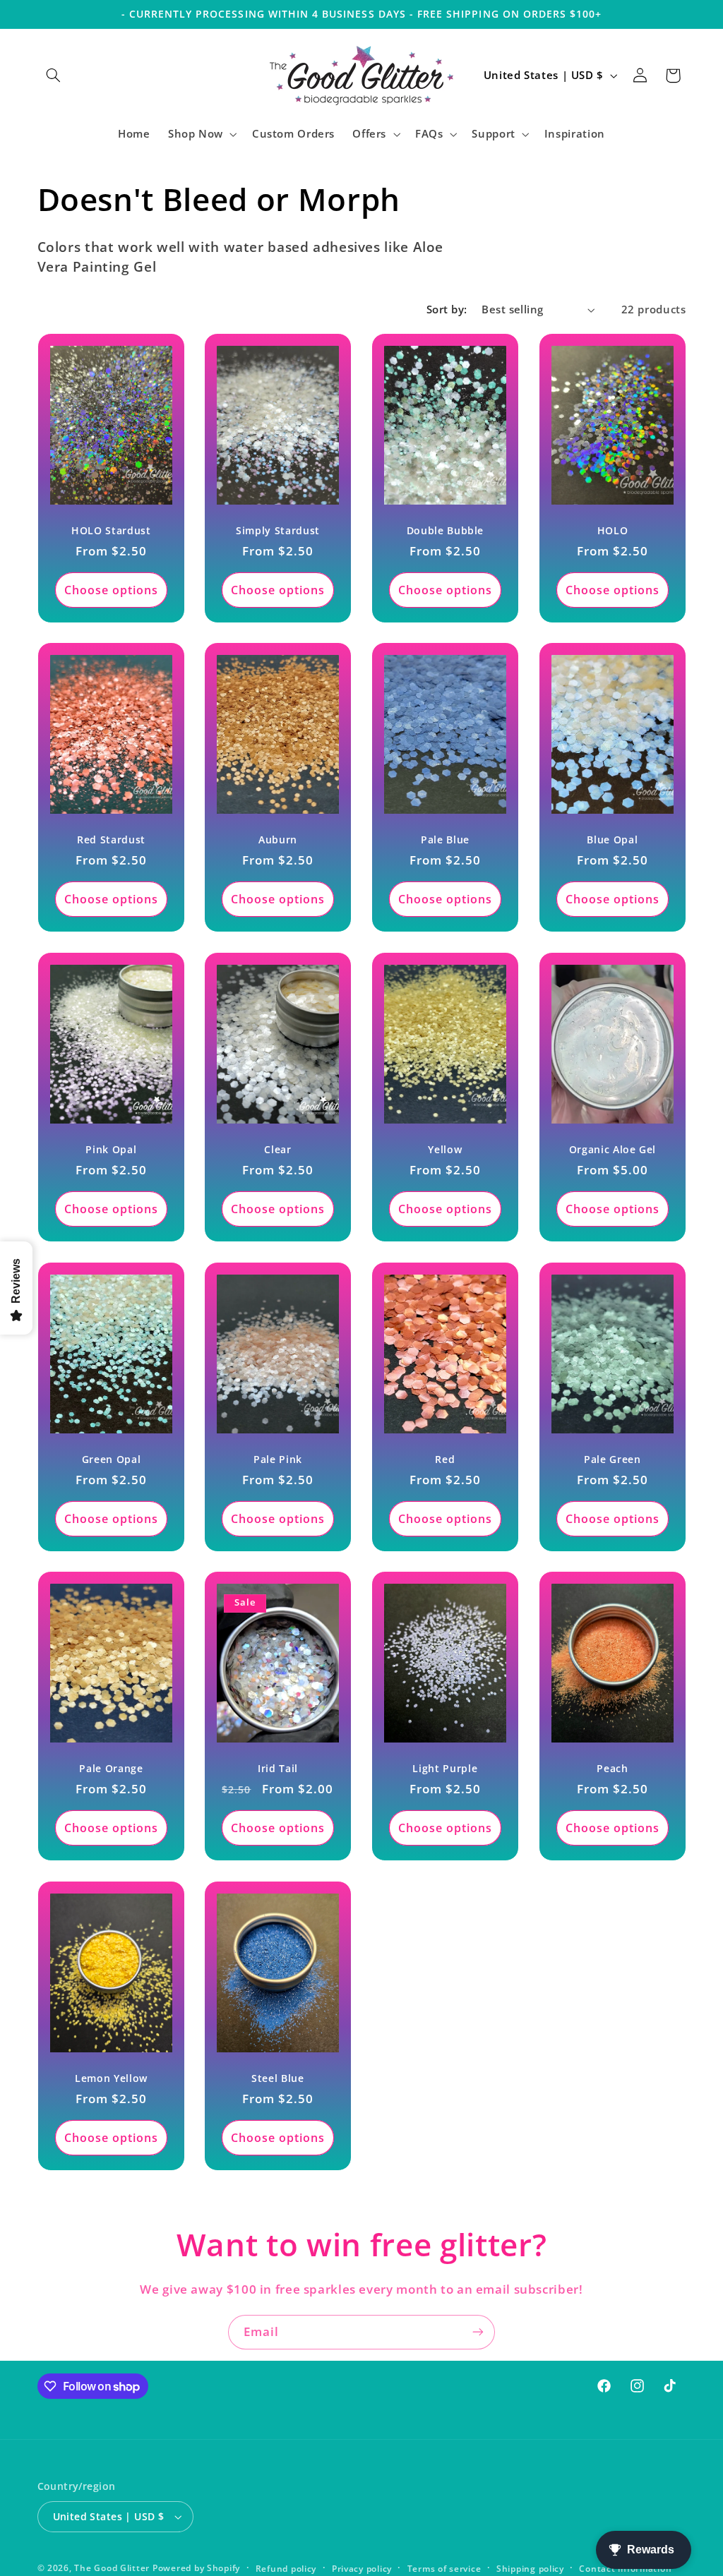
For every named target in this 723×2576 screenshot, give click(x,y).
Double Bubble (446, 531)
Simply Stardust (278, 531)
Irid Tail (278, 1769)
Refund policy (286, 2569)
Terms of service (444, 2569)
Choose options (111, 589)
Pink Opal (111, 1150)
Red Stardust (110, 840)
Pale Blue (445, 840)
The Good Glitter (112, 2568)
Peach (612, 1769)
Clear (277, 1150)
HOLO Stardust (111, 531)
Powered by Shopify (196, 2568)
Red (445, 1459)
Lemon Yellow (110, 2078)
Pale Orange (111, 1769)
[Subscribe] (478, 2332)
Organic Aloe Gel (612, 1150)
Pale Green (613, 1459)
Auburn (278, 840)
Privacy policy (362, 2569)
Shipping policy (530, 2569)
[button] (54, 76)
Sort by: (447, 309)
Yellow (445, 1150)
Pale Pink (278, 1459)
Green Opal (111, 1459)
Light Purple (445, 1769)
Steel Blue (278, 2078)
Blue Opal (612, 840)
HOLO (612, 531)
